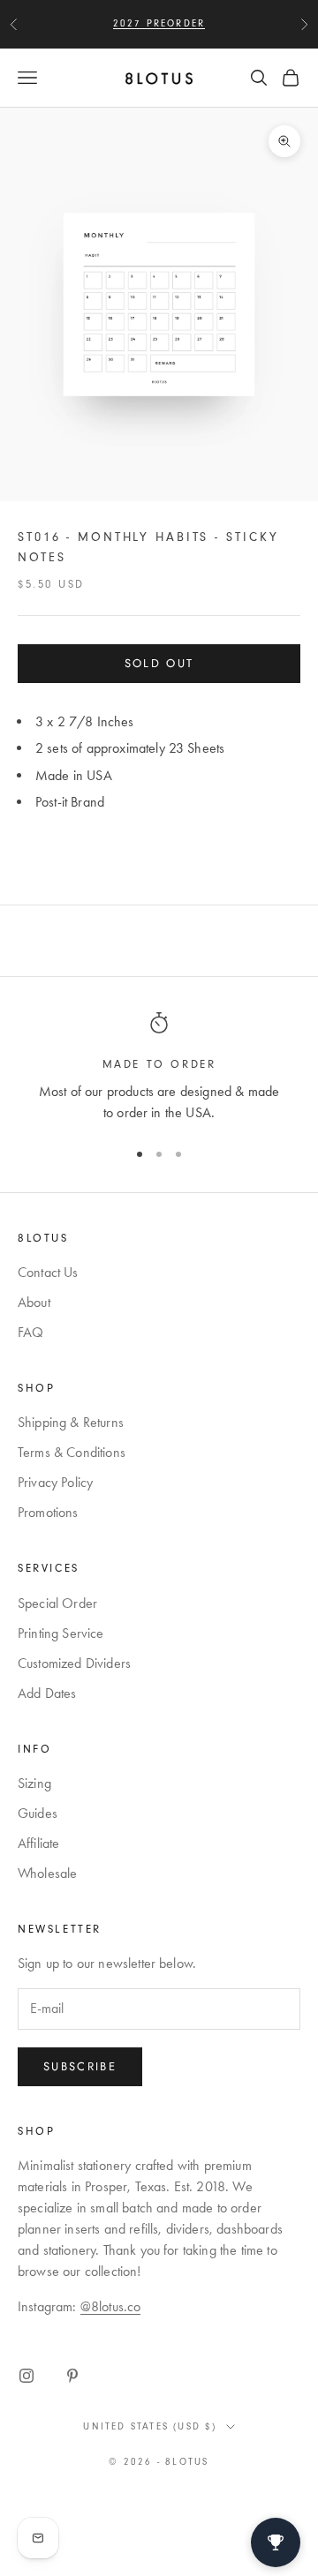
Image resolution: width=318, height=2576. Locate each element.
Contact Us (48, 1272)
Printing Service (61, 1633)
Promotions (48, 1512)
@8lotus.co (111, 2306)
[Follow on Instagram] (26, 2376)
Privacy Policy (55, 1482)
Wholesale (47, 1873)
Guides (38, 1813)
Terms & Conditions (72, 1452)
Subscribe (80, 2066)
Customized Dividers (74, 1663)
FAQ (30, 1332)
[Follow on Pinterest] (72, 2376)
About (34, 1302)
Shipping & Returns (71, 1422)
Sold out (159, 663)
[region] (159, 1068)
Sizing (34, 1783)
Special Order (57, 1603)
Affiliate (38, 1843)
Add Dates (47, 1693)
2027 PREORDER (159, 23)
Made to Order (159, 1064)
